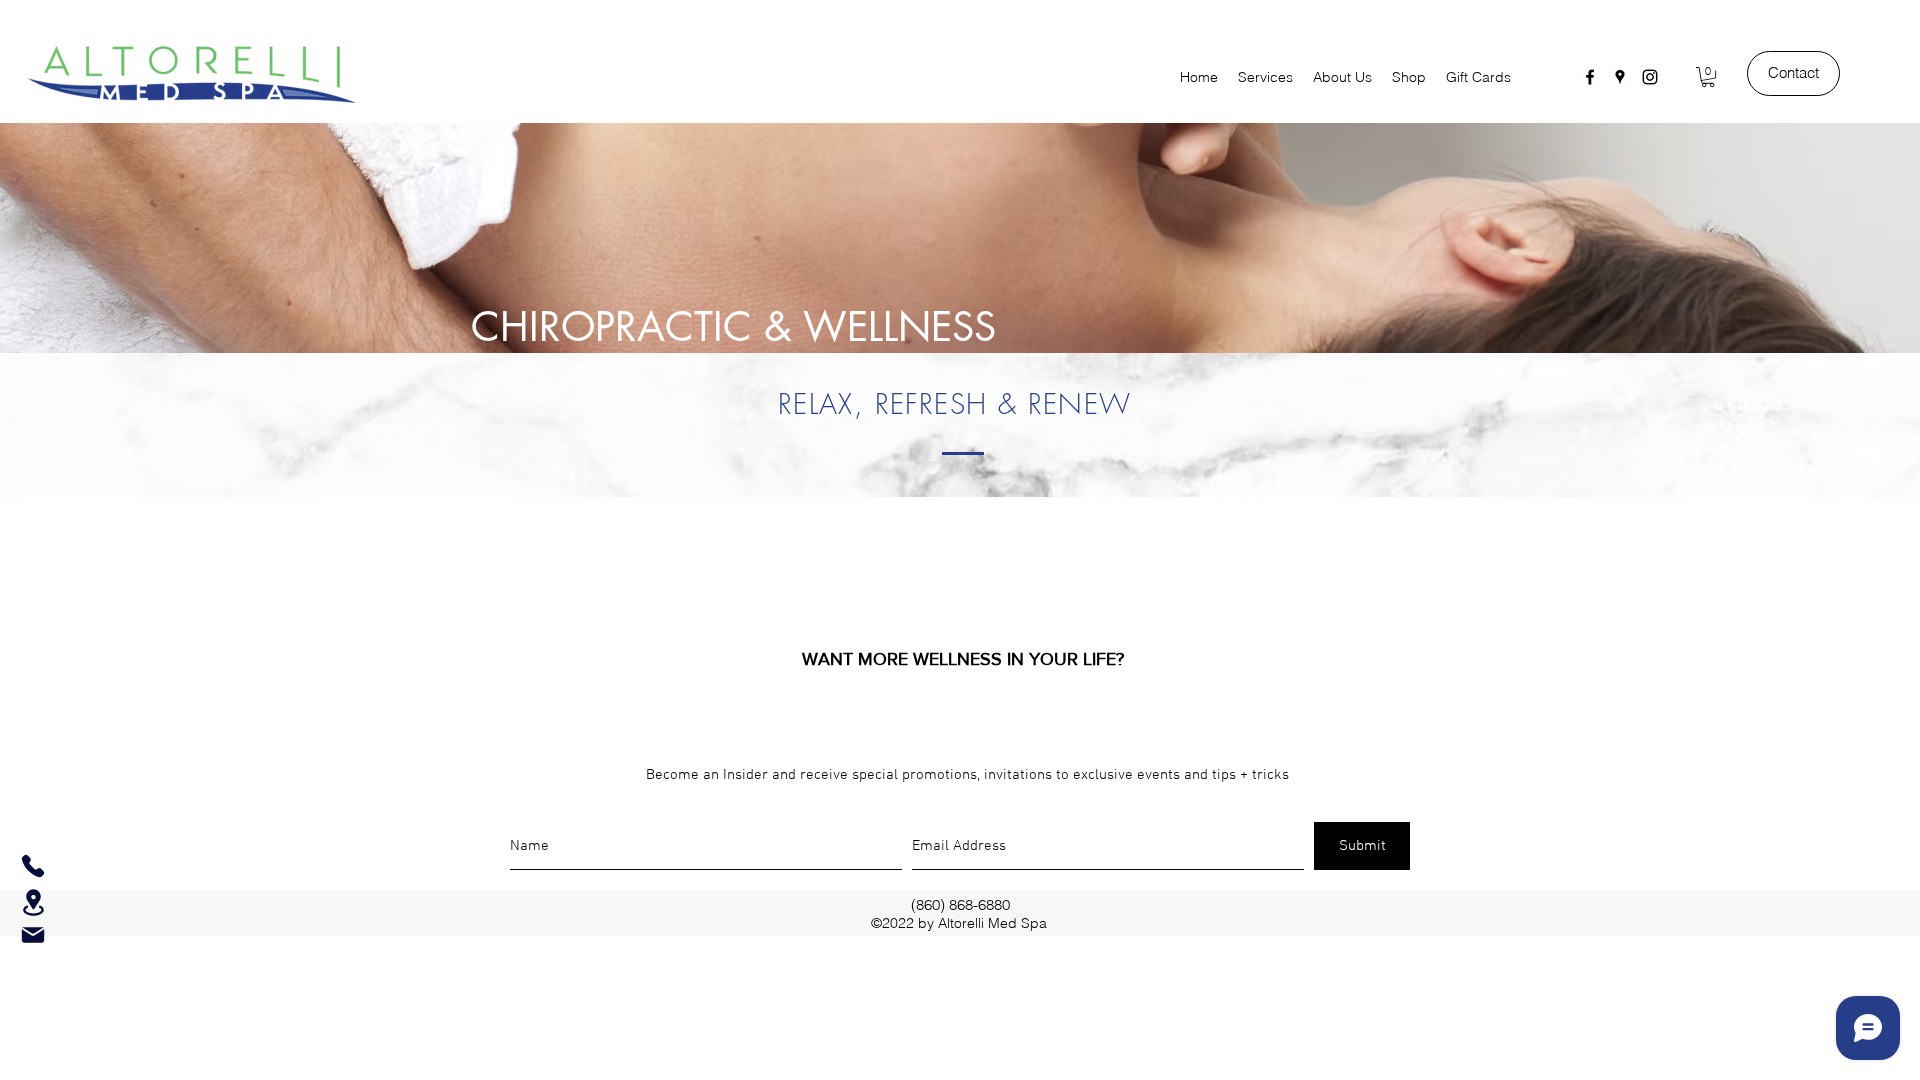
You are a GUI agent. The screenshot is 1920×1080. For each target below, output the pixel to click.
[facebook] (1590, 77)
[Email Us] (33, 935)
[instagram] (1650, 77)
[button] (1708, 77)
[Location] (33, 902)
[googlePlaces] (1620, 77)
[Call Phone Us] (33, 866)
